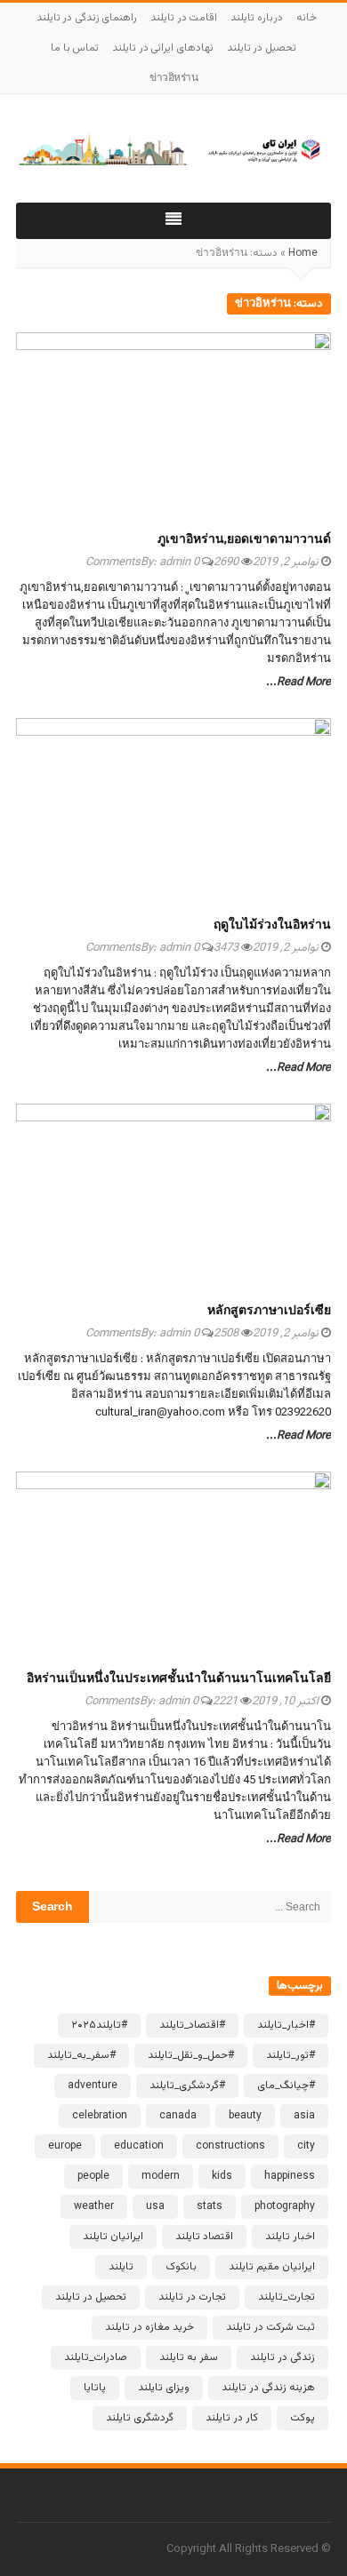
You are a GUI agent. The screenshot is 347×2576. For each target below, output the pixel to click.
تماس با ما (75, 48)
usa (155, 2206)
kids (222, 2176)
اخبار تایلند (290, 2237)
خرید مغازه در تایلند (149, 2327)
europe (65, 2146)
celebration (100, 2116)
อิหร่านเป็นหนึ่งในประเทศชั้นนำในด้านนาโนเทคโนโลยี (179, 1679)
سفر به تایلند (189, 2357)
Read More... (299, 682)
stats (210, 2206)
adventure (93, 2086)
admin (175, 562)
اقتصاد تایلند (204, 2237)
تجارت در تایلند (192, 2297)
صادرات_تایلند (96, 2357)
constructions (230, 2146)
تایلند (121, 2267)
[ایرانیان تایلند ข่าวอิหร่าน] (173, 148)
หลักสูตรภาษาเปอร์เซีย (269, 1312)
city (306, 2146)
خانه (307, 18)
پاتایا (95, 2388)
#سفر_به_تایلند (81, 2055)
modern (161, 2176)
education (139, 2146)
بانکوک (181, 2267)
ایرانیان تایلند (113, 2237)
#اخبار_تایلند (286, 2025)
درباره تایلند (257, 18)
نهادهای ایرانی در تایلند (163, 48)
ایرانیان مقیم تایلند (272, 2267)
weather (94, 2206)
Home (303, 253)
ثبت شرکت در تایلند (270, 2327)
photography (285, 2206)
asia (304, 2116)
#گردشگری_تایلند (187, 2086)
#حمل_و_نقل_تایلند (191, 2055)
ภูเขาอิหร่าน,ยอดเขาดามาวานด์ (244, 540)
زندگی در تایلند (282, 2357)
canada (178, 2116)
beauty (245, 2116)
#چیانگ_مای (286, 2086)
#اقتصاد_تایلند (192, 2025)
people (93, 2176)
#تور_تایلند (291, 2055)
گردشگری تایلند (140, 2418)
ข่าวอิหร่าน (173, 78)
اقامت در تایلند (184, 18)
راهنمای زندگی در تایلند (87, 18)
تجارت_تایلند (286, 2297)
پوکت (303, 2418)
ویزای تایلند (164, 2388)
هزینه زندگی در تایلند (268, 2388)
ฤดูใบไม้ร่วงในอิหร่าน (272, 926)
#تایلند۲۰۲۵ (99, 2025)
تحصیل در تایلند (262, 48)
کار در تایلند (232, 2418)
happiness (290, 2176)
